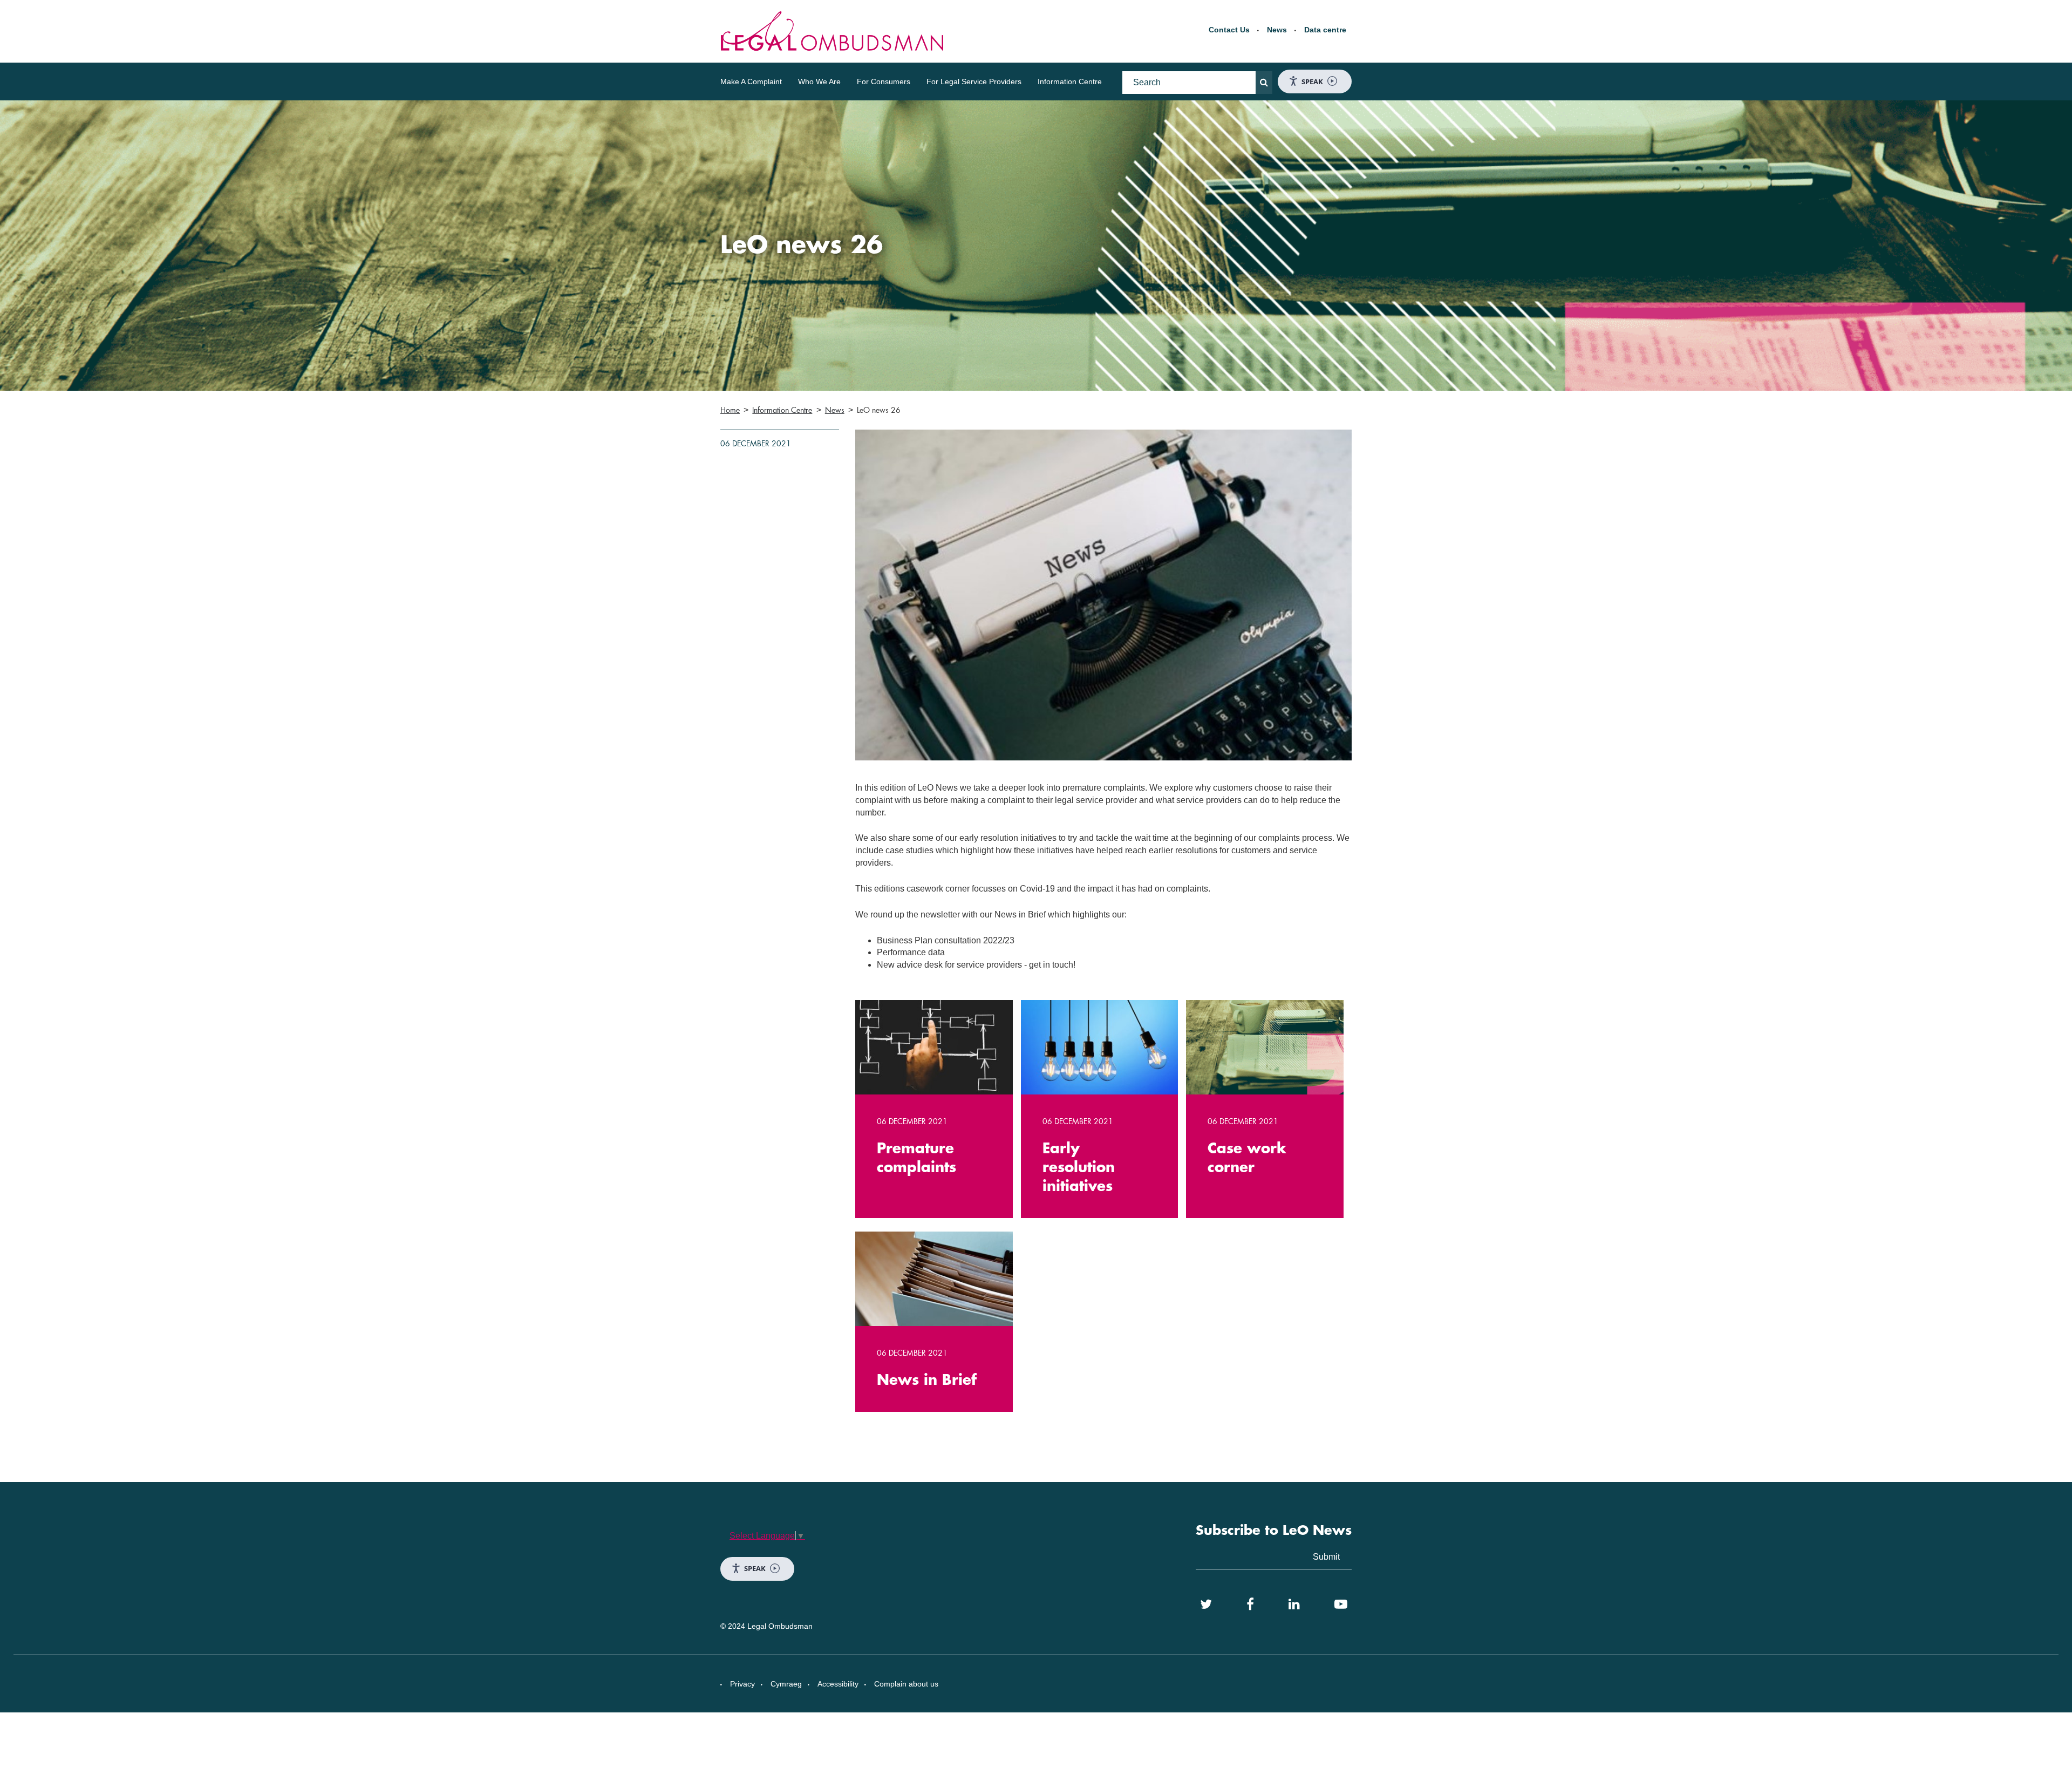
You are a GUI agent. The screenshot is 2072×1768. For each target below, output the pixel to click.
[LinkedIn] (1294, 1604)
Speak (1312, 81)
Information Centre (1070, 81)
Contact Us (1229, 30)
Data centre (1325, 30)
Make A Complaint (751, 81)
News (1277, 30)
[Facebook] (1250, 1604)
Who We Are (819, 81)
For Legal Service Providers (974, 81)
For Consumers (884, 81)
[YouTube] (1341, 1604)
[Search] (1264, 83)
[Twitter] (1206, 1604)
